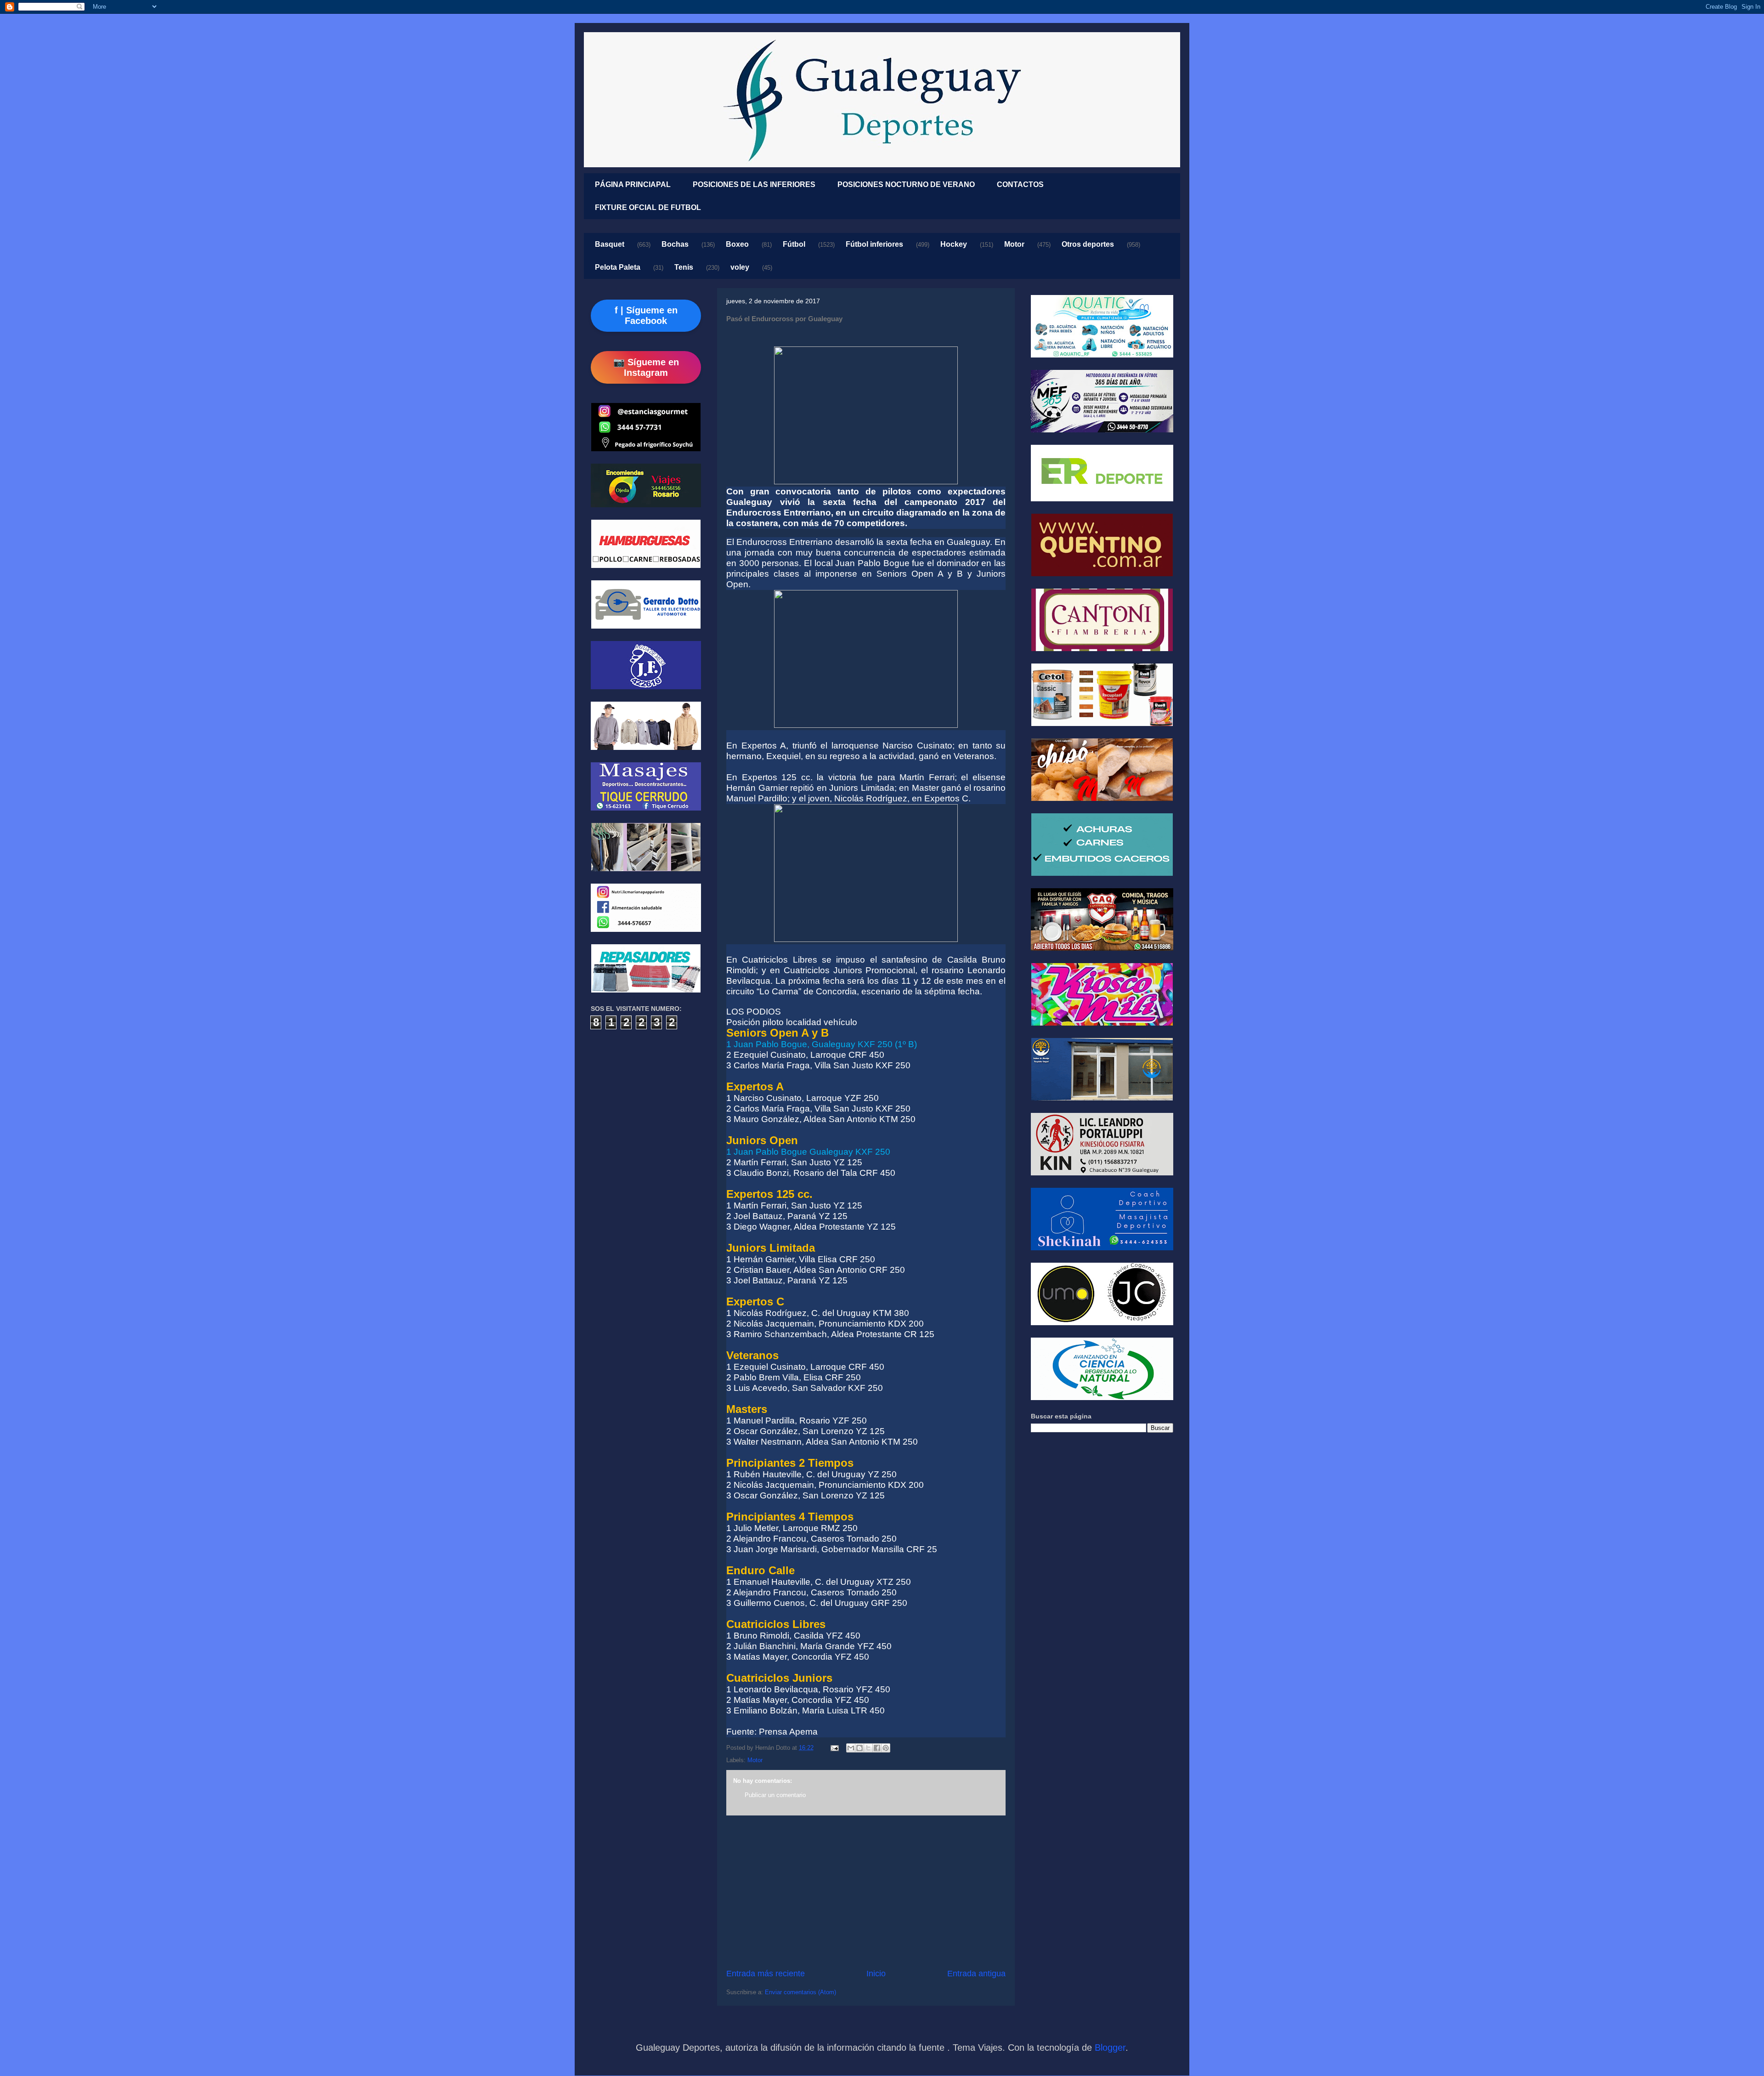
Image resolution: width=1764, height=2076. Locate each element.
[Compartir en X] (868, 1748)
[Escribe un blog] (859, 1748)
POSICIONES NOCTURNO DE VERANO (906, 184)
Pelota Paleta (618, 267)
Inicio (876, 1974)
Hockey (954, 244)
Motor (1014, 244)
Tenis (684, 267)
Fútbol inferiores (874, 244)
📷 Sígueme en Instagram (646, 367)
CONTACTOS (1020, 184)
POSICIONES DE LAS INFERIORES (754, 184)
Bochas (675, 244)
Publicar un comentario (775, 1795)
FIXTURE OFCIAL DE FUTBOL (648, 207)
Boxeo (737, 244)
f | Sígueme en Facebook (646, 315)
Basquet (610, 244)
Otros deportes (1088, 244)
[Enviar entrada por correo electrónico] (834, 1748)
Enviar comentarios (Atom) (800, 1992)
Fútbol (794, 244)
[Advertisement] (866, 1892)
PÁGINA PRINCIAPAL (633, 184)
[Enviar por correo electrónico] (851, 1748)
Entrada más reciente (766, 1974)
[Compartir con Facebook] (877, 1748)
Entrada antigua (976, 1974)
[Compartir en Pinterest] (886, 1748)
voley (740, 267)
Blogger (1110, 2048)
